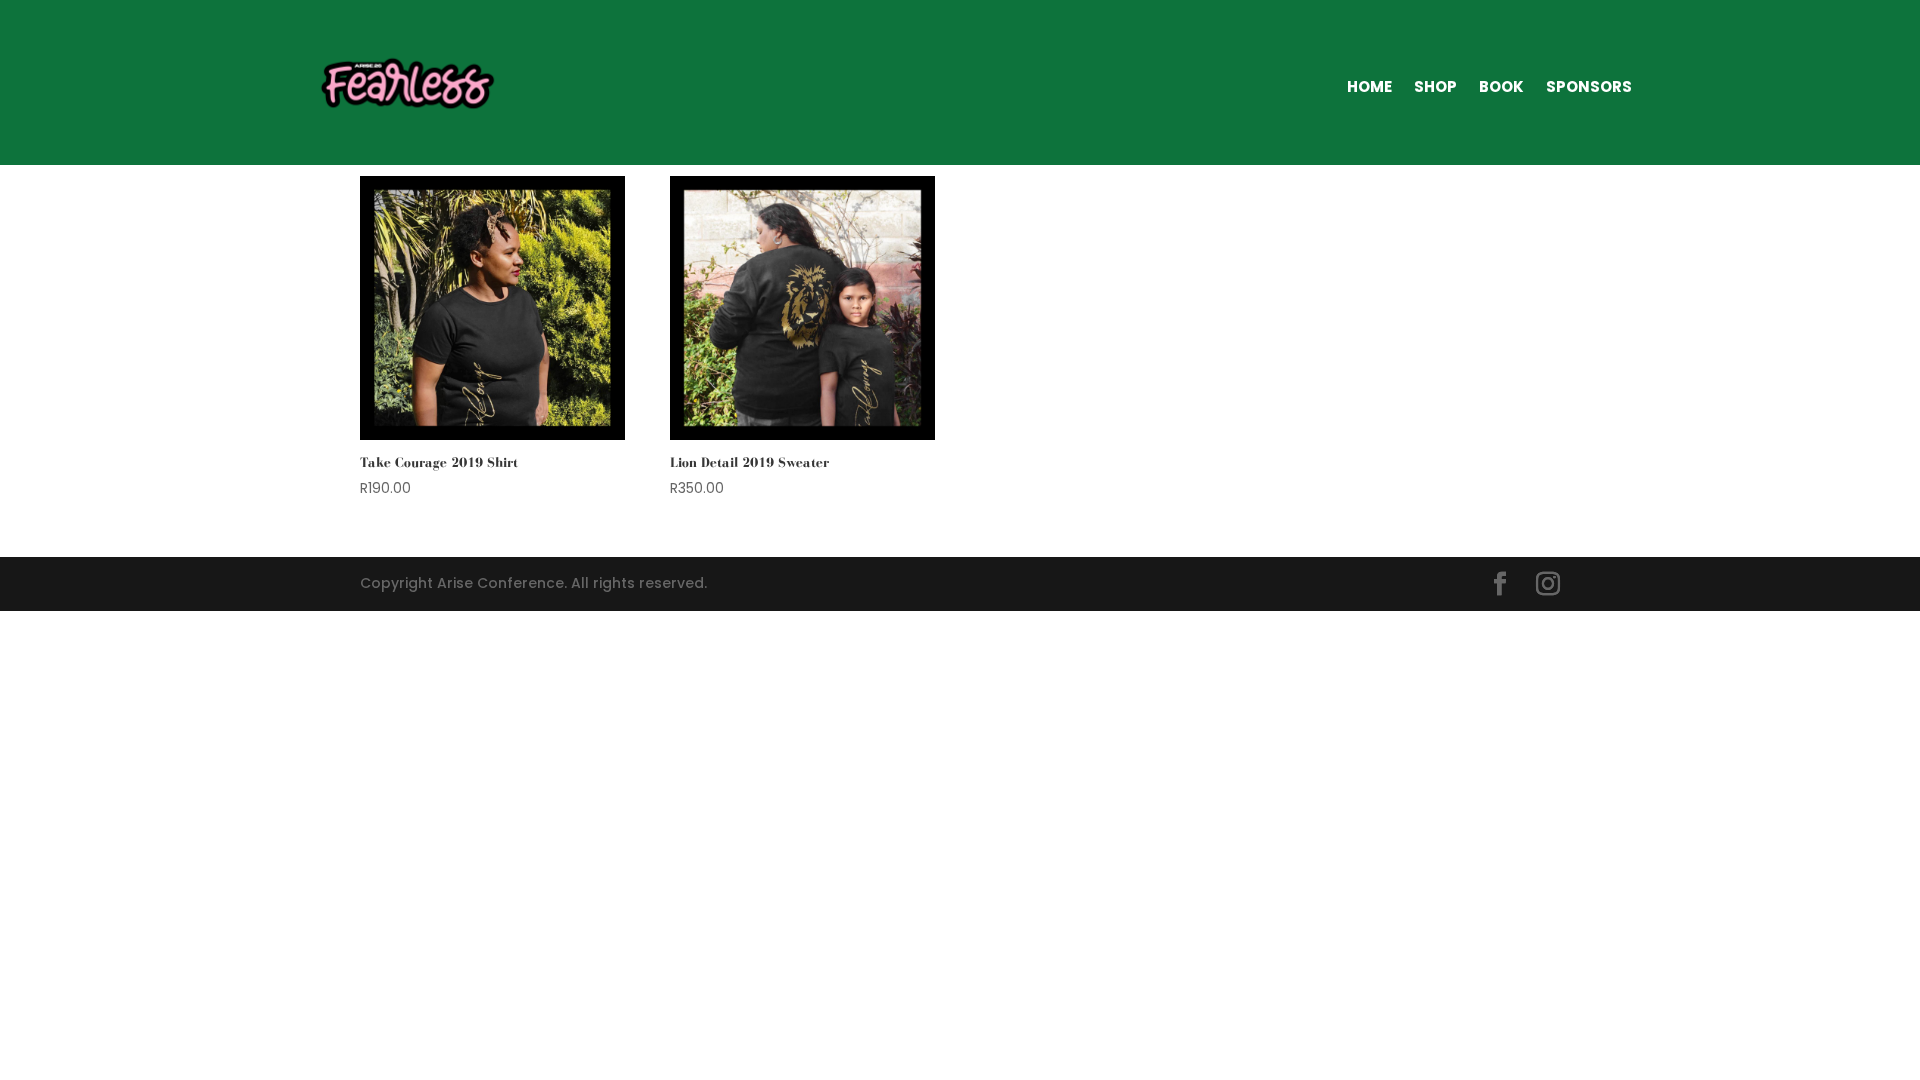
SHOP (1435, 86)
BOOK (1501, 86)
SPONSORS (1589, 86)
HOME (1369, 86)
